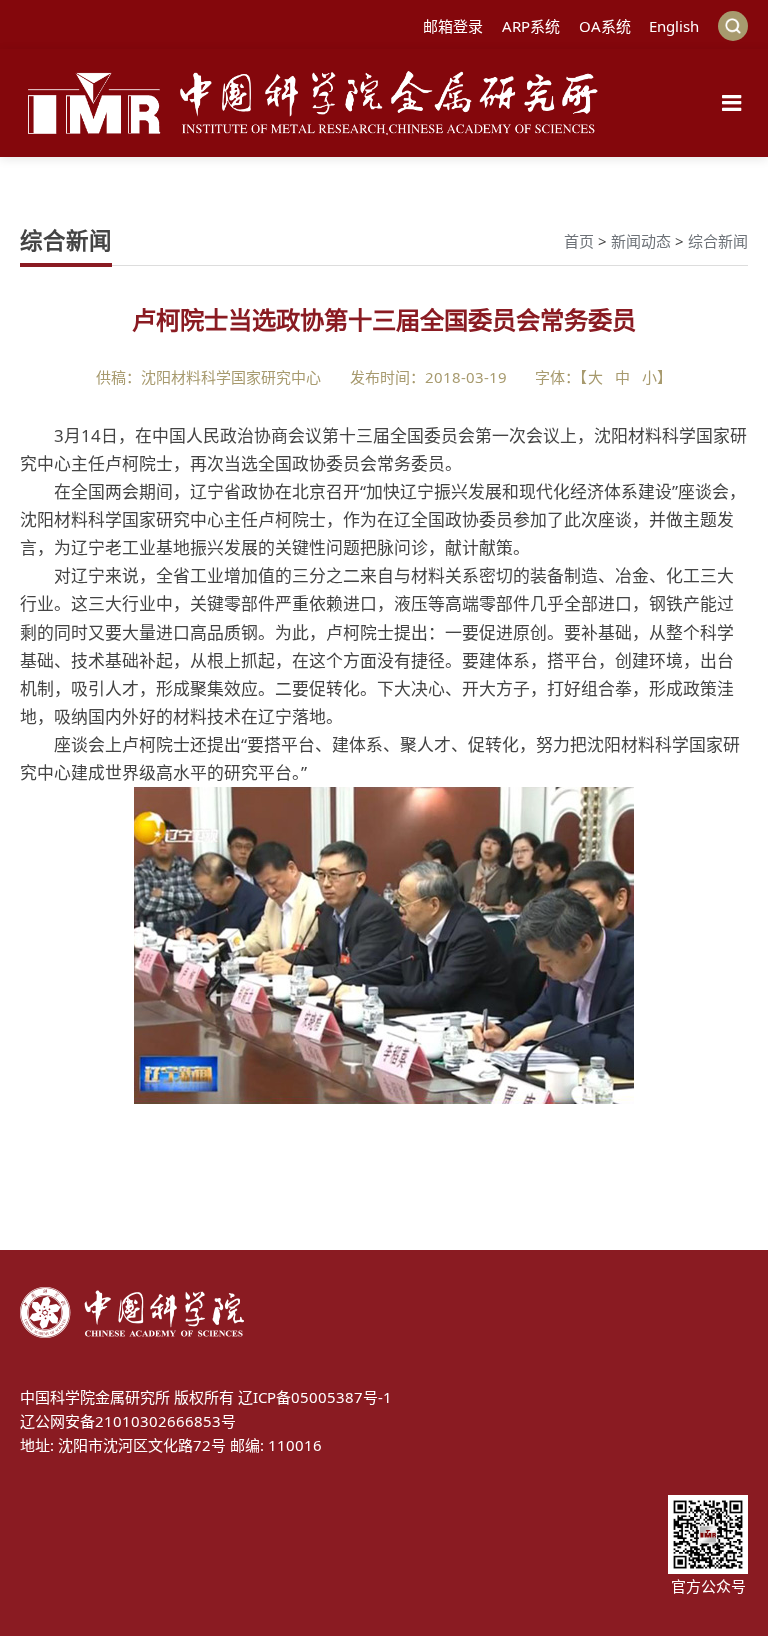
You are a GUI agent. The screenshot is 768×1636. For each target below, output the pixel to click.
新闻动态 (641, 241)
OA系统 (605, 26)
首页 (579, 241)
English (674, 26)
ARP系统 (531, 26)
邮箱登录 (453, 26)
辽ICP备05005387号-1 (315, 1397)
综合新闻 (718, 241)
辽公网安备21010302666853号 (128, 1421)
